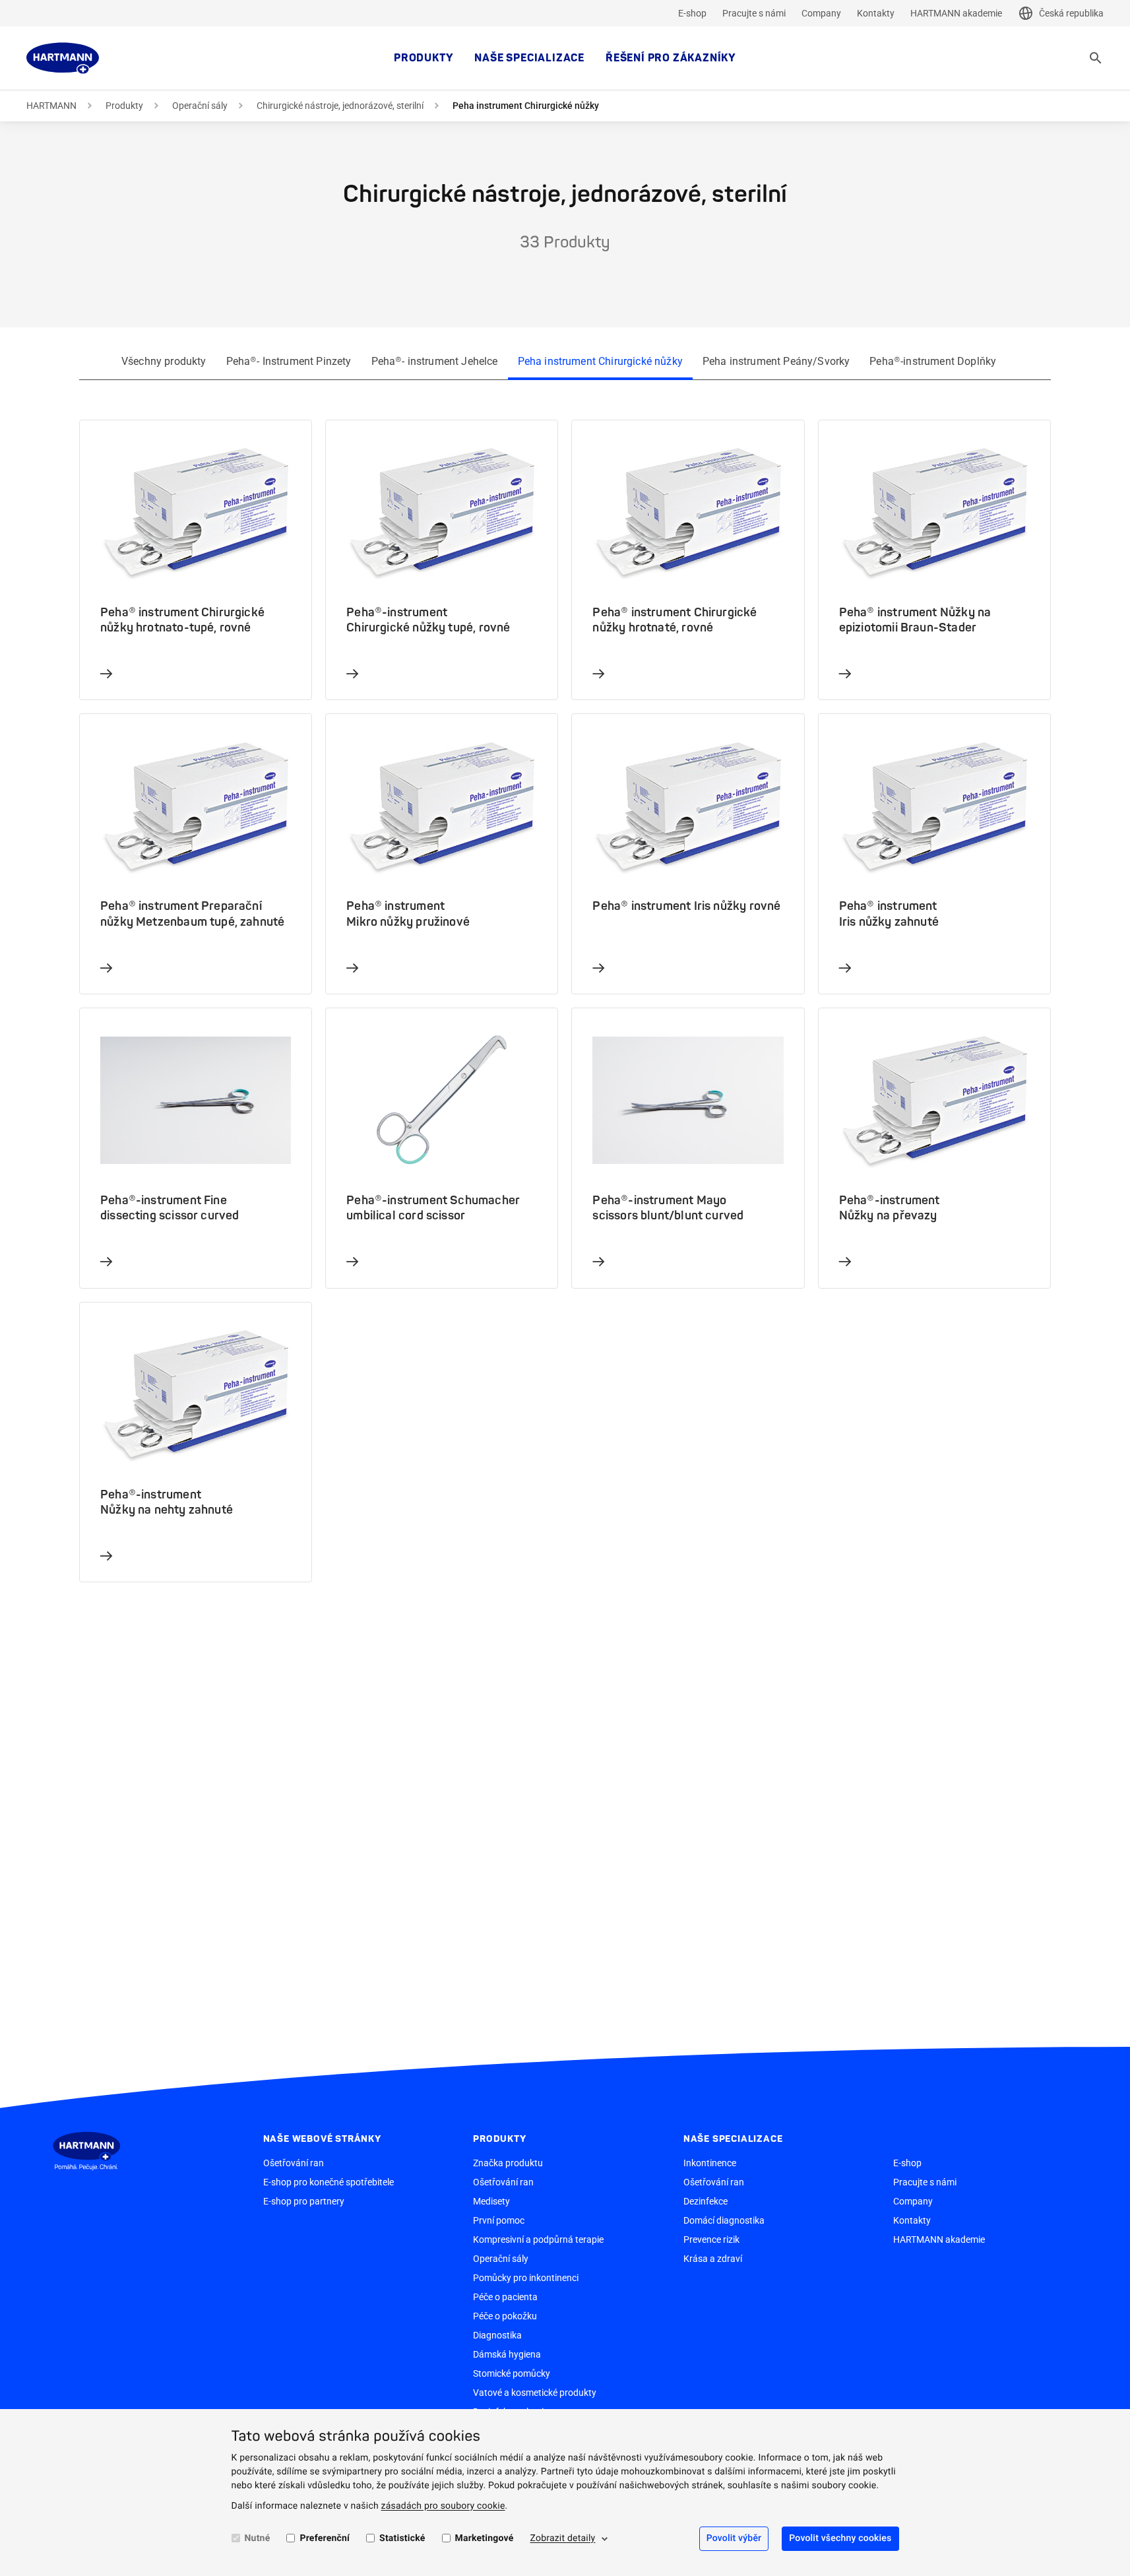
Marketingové (485, 2538)
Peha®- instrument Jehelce (435, 361)
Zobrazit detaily (562, 2538)
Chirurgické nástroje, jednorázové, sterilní (340, 106)
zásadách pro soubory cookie (443, 2506)
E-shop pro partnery (304, 2201)
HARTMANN (51, 106)
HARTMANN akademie (956, 13)
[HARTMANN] (63, 58)
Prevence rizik (711, 2239)
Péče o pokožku (505, 2316)
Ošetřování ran (294, 2163)
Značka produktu (508, 2163)
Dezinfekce (706, 2201)
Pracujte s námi (754, 13)
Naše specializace (529, 58)
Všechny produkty (164, 361)
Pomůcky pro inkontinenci (526, 2278)
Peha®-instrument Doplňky (933, 361)
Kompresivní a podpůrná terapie (538, 2239)
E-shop (692, 13)
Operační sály (200, 106)
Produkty (424, 58)
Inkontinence (710, 2163)
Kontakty (876, 13)
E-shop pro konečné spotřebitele (329, 2182)
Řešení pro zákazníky (671, 58)
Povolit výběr (734, 2538)
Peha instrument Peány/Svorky (776, 361)
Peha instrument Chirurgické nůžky (600, 361)
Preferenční (325, 2538)
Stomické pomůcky (512, 2373)
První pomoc (499, 2220)
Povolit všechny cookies (840, 2538)
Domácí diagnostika (724, 2220)
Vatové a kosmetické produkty (535, 2393)
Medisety (491, 2201)
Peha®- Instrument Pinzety (289, 361)
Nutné (258, 2538)
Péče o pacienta (505, 2297)
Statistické (402, 2538)
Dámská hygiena (507, 2354)
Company (821, 13)
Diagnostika (497, 2335)
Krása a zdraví (713, 2259)
